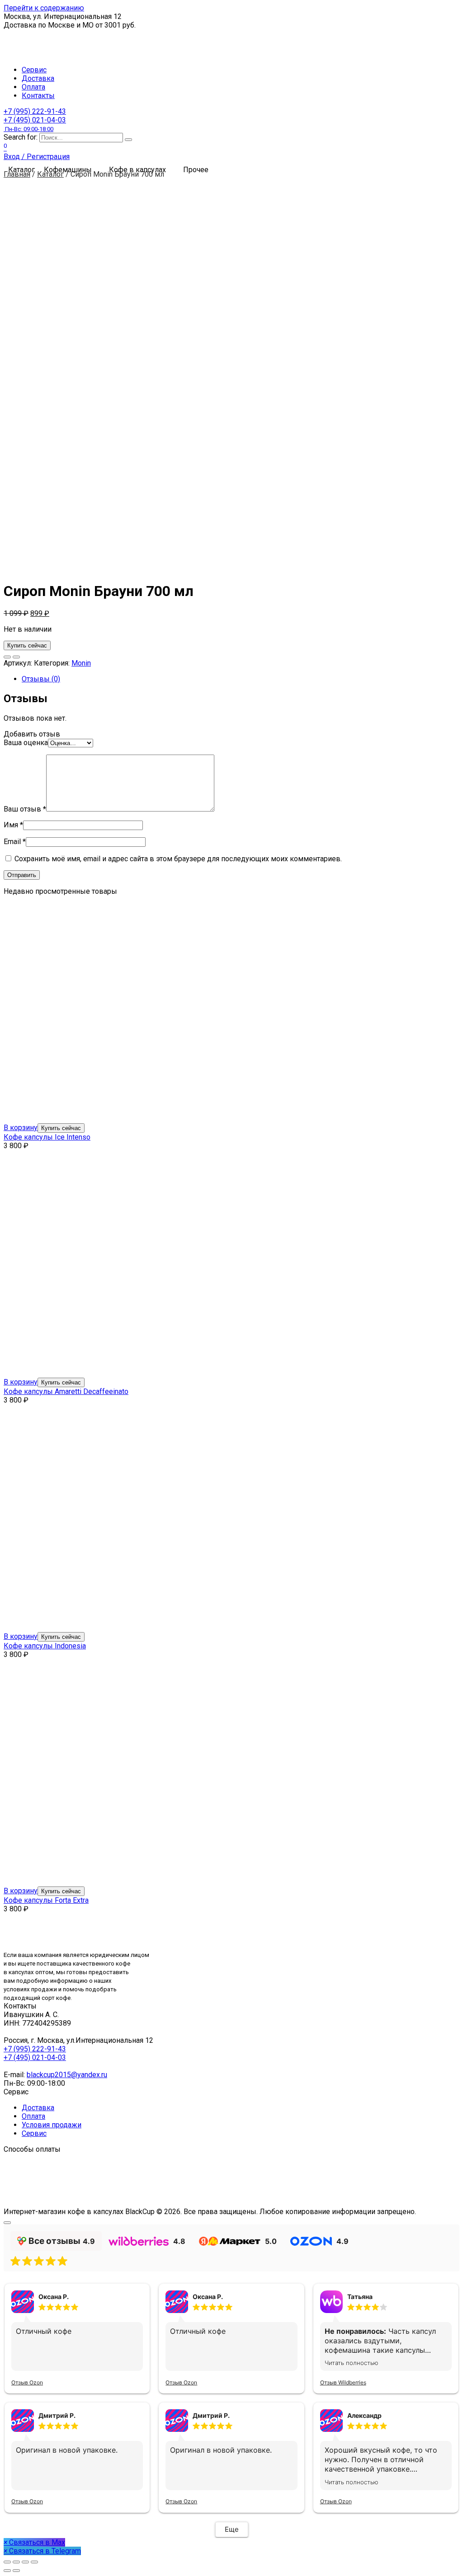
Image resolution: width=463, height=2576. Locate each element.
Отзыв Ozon (27, 2382)
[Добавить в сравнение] (16, 657)
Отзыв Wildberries (343, 2382)
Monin (81, 663)
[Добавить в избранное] (7, 657)
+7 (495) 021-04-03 (35, 124)
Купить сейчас (27, 645)
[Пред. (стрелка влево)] (7, 2571)
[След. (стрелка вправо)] (16, 2571)
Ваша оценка (26, 743)
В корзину (21, 1128)
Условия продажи (52, 2125)
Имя (13, 825)
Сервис (34, 70)
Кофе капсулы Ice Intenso (47, 1137)
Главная (17, 174)
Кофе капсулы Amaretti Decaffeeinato (66, 1391)
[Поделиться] (16, 2562)
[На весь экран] (25, 2562)
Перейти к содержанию (44, 8)
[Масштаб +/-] (34, 2562)
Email (15, 842)
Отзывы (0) (41, 679)
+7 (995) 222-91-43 (35, 111)
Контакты (38, 96)
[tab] (241, 679)
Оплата (33, 87)
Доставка (38, 78)
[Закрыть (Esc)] (7, 2562)
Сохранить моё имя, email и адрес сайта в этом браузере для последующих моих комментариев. (178, 859)
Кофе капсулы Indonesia (45, 1646)
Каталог (50, 174)
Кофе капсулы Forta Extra (46, 1900)
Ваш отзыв (25, 809)
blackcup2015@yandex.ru (67, 2075)
